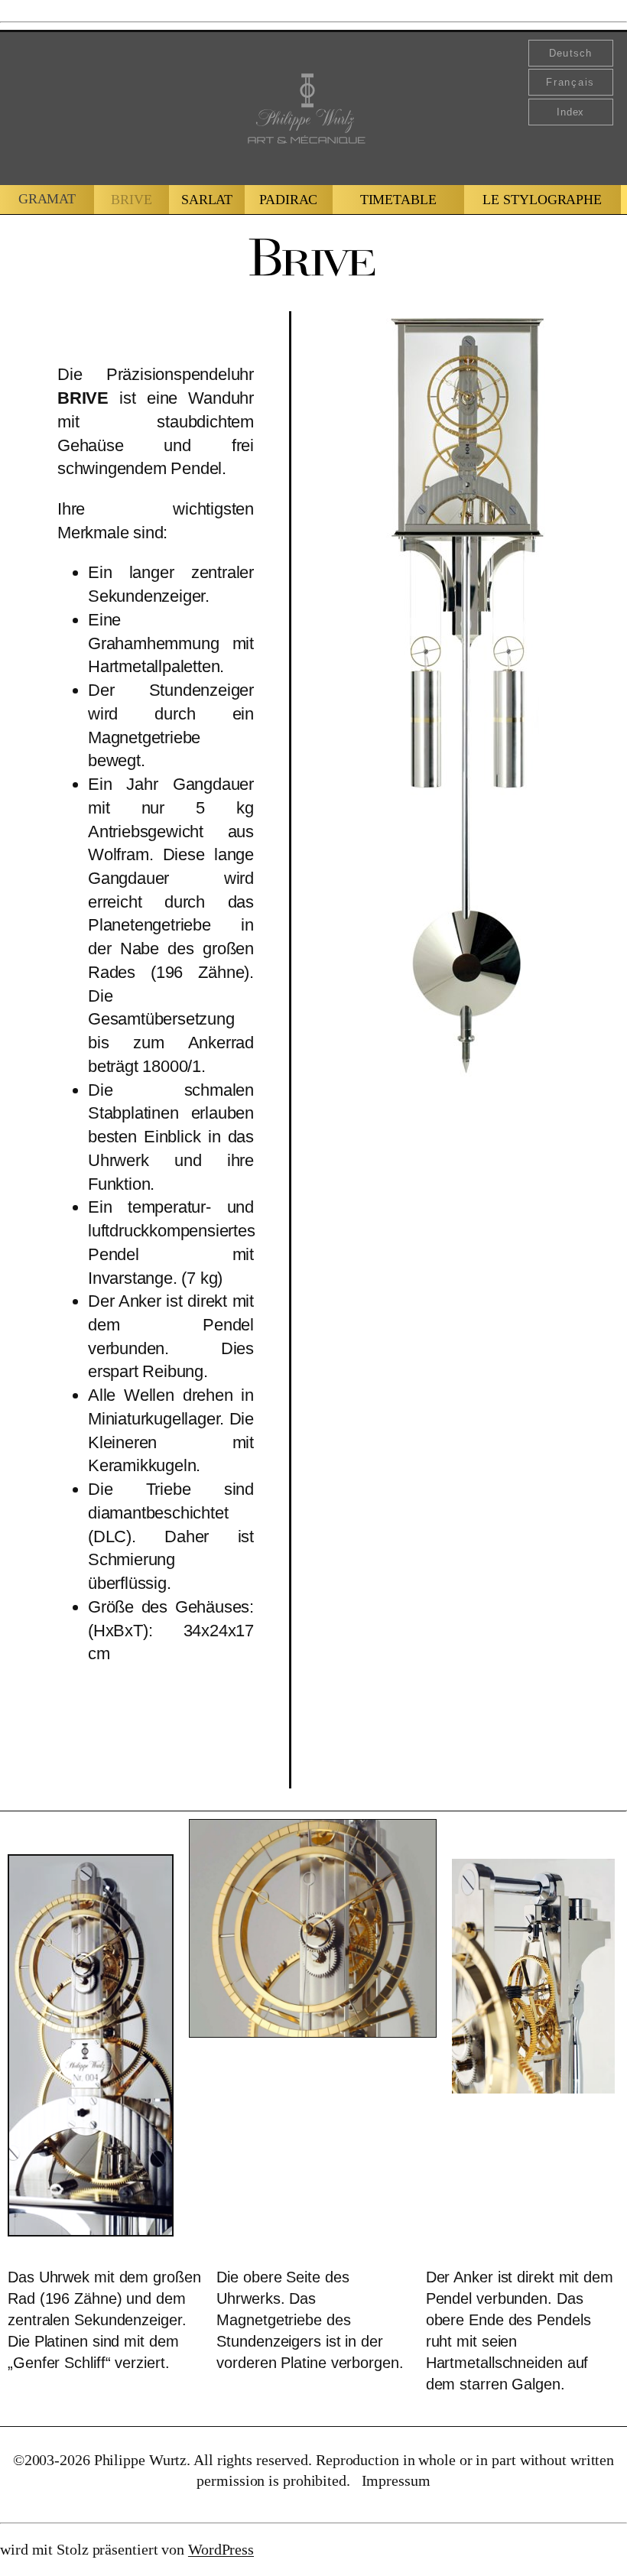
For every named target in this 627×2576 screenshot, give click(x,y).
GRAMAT (47, 199)
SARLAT (207, 200)
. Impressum (388, 2480)
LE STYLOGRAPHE (542, 200)
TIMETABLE (398, 200)
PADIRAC (288, 200)
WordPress (221, 2549)
